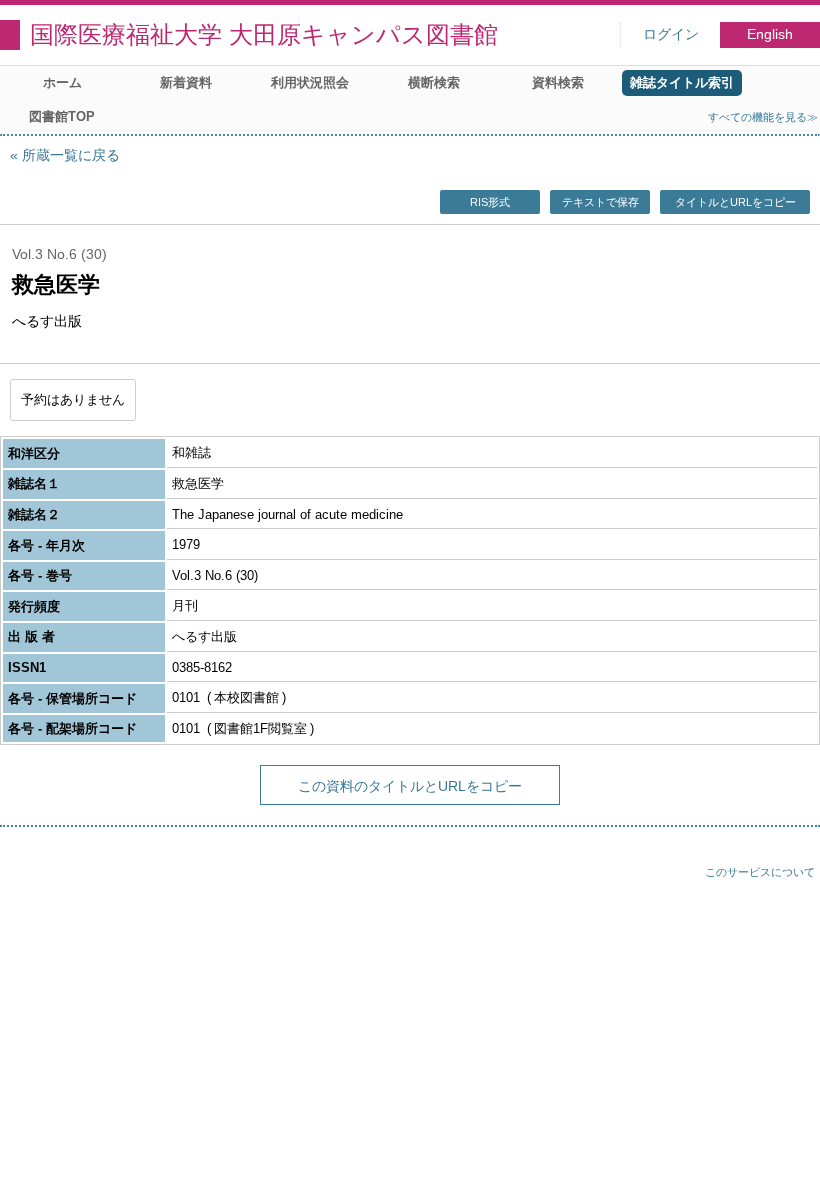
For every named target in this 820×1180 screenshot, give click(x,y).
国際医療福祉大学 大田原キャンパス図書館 (264, 34)
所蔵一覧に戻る (71, 155)
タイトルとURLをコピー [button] (735, 202)
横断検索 (434, 82)
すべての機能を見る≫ (763, 117)
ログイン (671, 34)
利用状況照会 (310, 82)
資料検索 (558, 82)
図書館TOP (62, 116)
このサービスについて (760, 872)
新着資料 (186, 82)
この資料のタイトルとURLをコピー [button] (410, 786)
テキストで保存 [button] (600, 202)
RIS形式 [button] (490, 202)
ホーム (62, 82)
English (770, 34)
